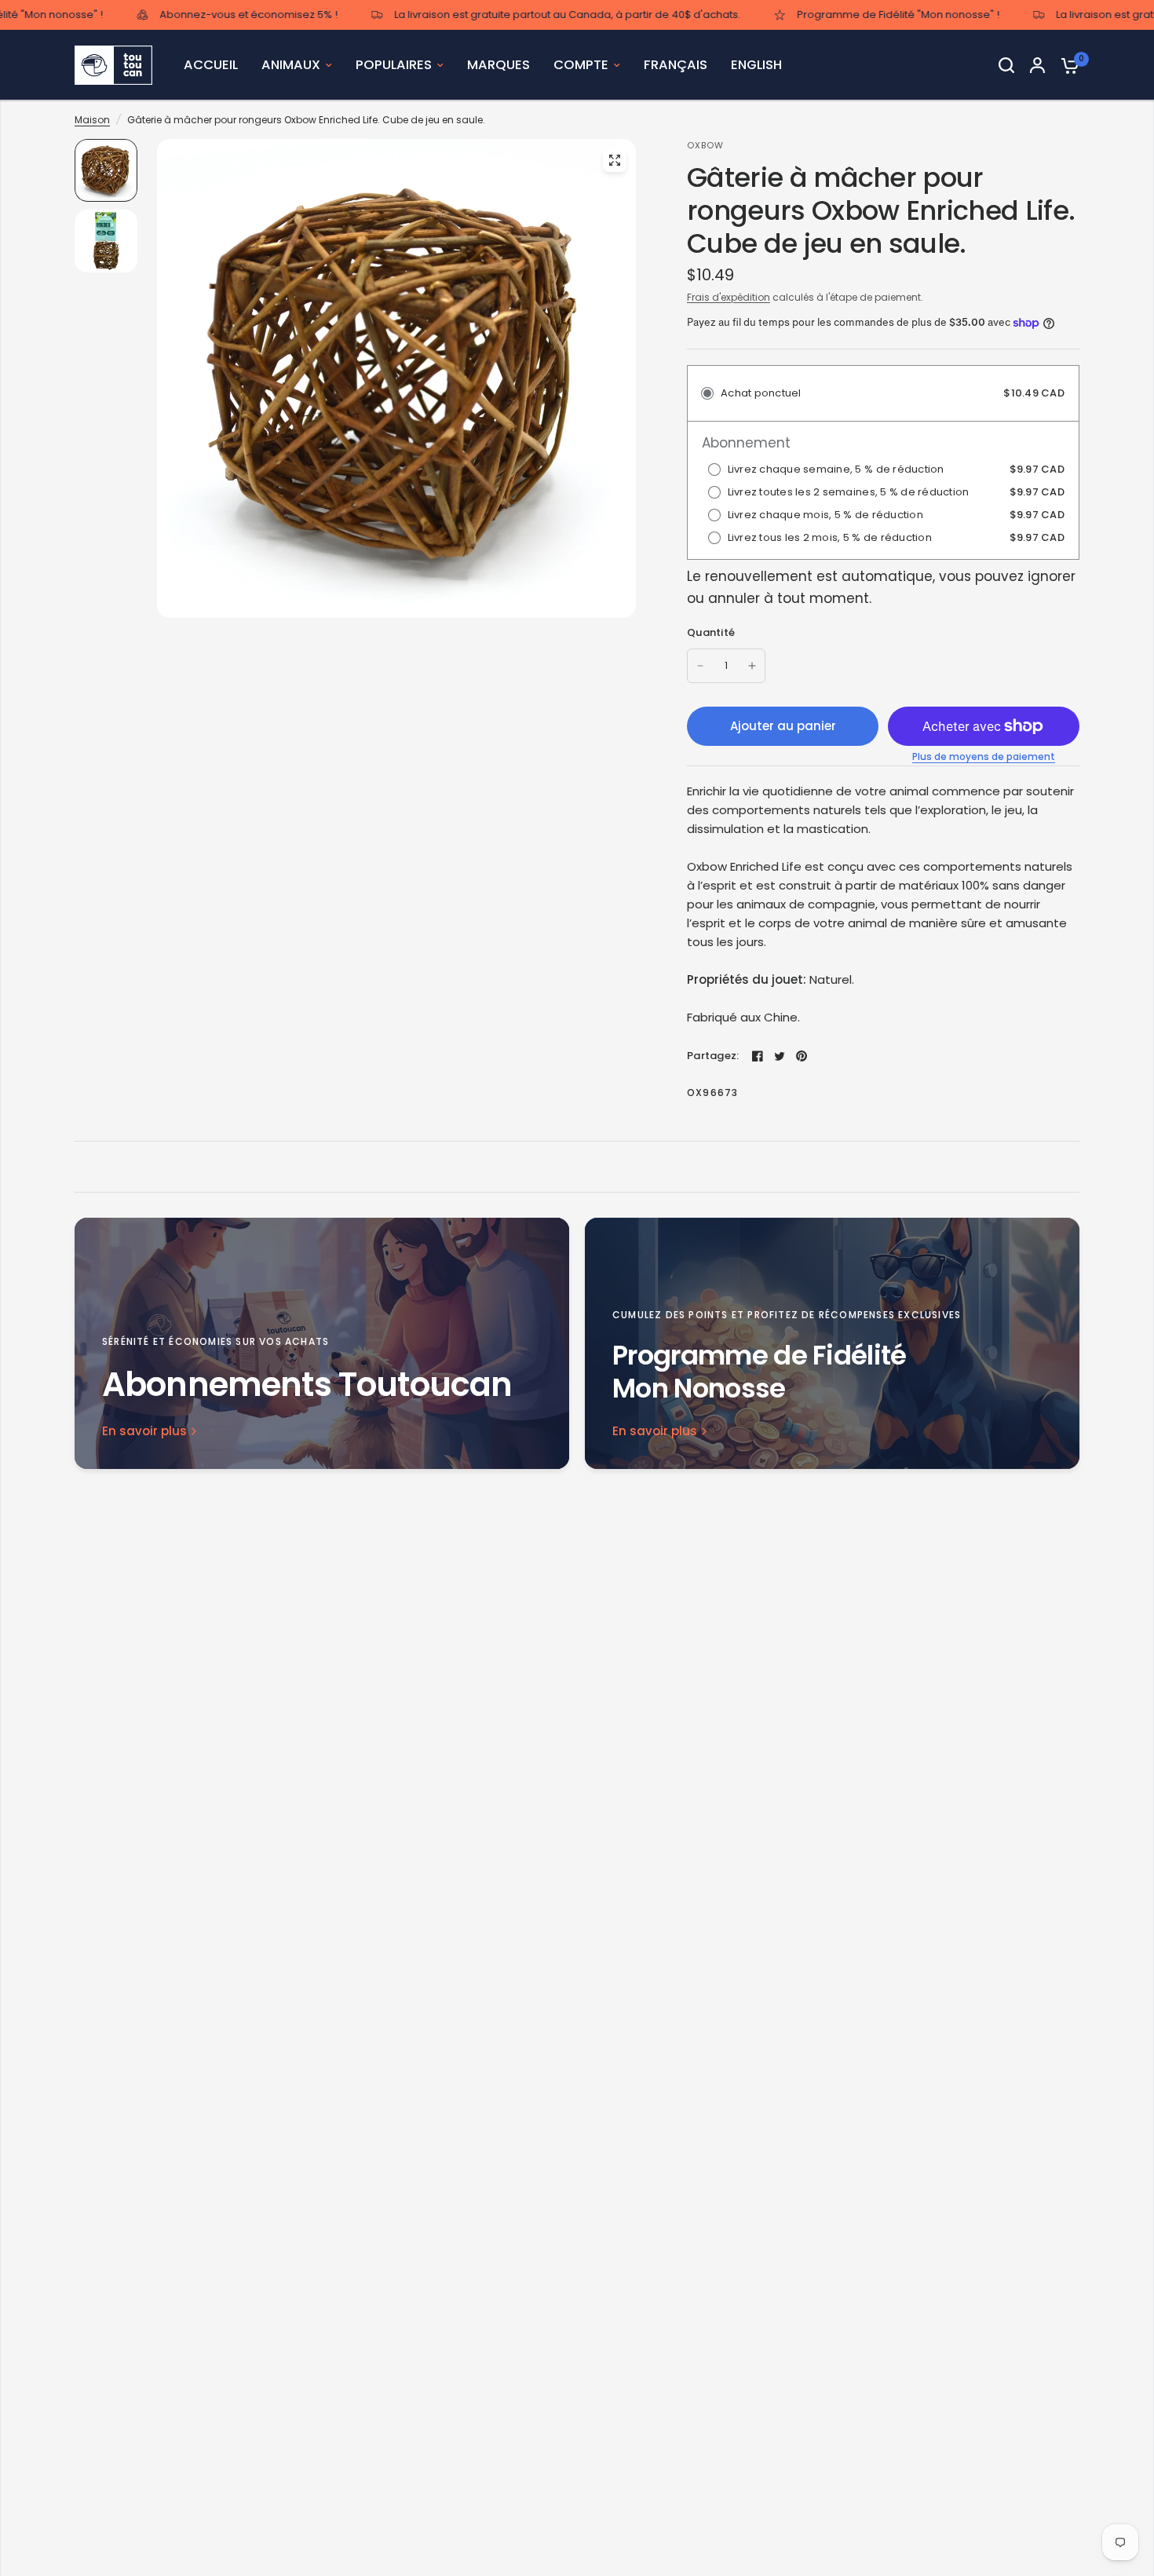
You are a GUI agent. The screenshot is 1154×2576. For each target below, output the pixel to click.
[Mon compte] (1037, 65)
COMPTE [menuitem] (581, 65)
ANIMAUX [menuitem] (291, 65)
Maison (92, 120)
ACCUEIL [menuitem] (211, 65)
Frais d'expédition (729, 297)
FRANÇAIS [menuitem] (676, 65)
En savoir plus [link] (144, 1431)
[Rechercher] (1006, 65)
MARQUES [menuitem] (498, 65)
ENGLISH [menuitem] (756, 65)
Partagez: (713, 1056)
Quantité (711, 632)
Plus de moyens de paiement (984, 757)
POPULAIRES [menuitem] (394, 65)
